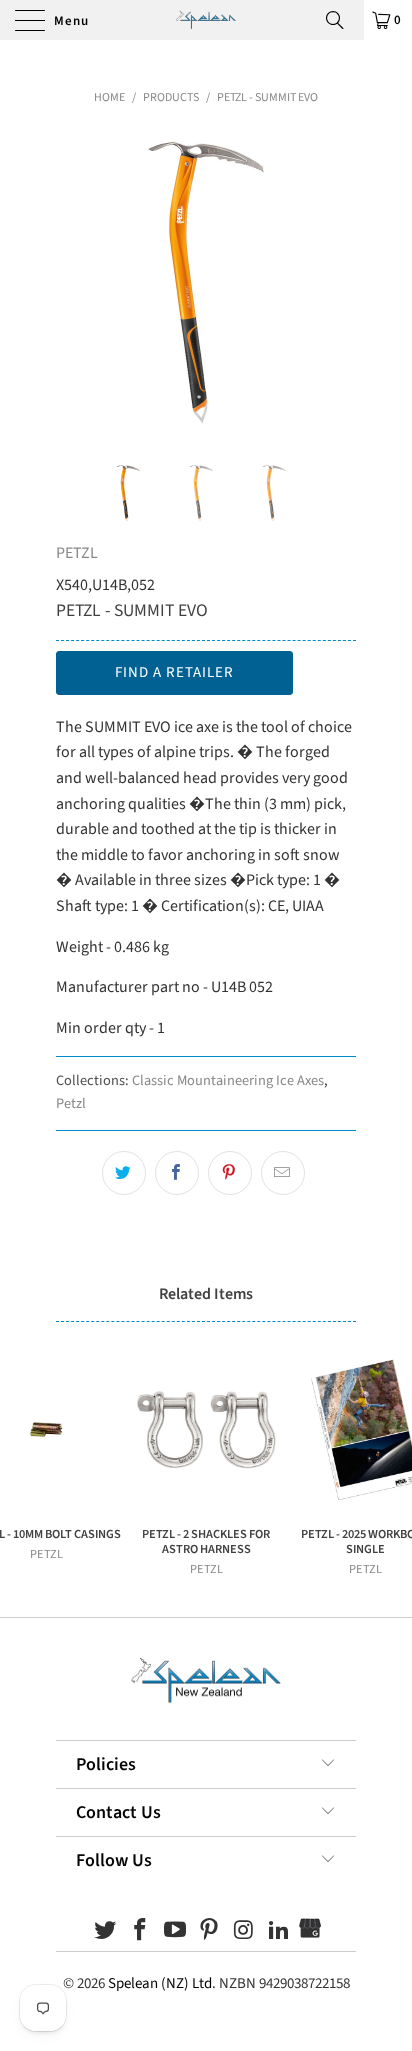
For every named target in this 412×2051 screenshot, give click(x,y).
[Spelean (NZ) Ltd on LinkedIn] (279, 1932)
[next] (337, 281)
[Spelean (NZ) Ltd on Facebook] (141, 1932)
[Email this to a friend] (283, 1173)
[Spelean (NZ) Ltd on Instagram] (245, 1932)
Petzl (71, 1103)
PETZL (77, 553)
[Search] (342, 20)
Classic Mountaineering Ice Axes (228, 1080)
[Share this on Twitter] (124, 1173)
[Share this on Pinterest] (230, 1173)
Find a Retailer (174, 672)
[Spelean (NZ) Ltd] (206, 20)
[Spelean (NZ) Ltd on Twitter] (106, 1932)
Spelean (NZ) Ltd (160, 1983)
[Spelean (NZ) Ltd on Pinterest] (210, 1932)
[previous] (75, 281)
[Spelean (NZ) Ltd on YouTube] (175, 1932)
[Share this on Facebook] (177, 1173)
